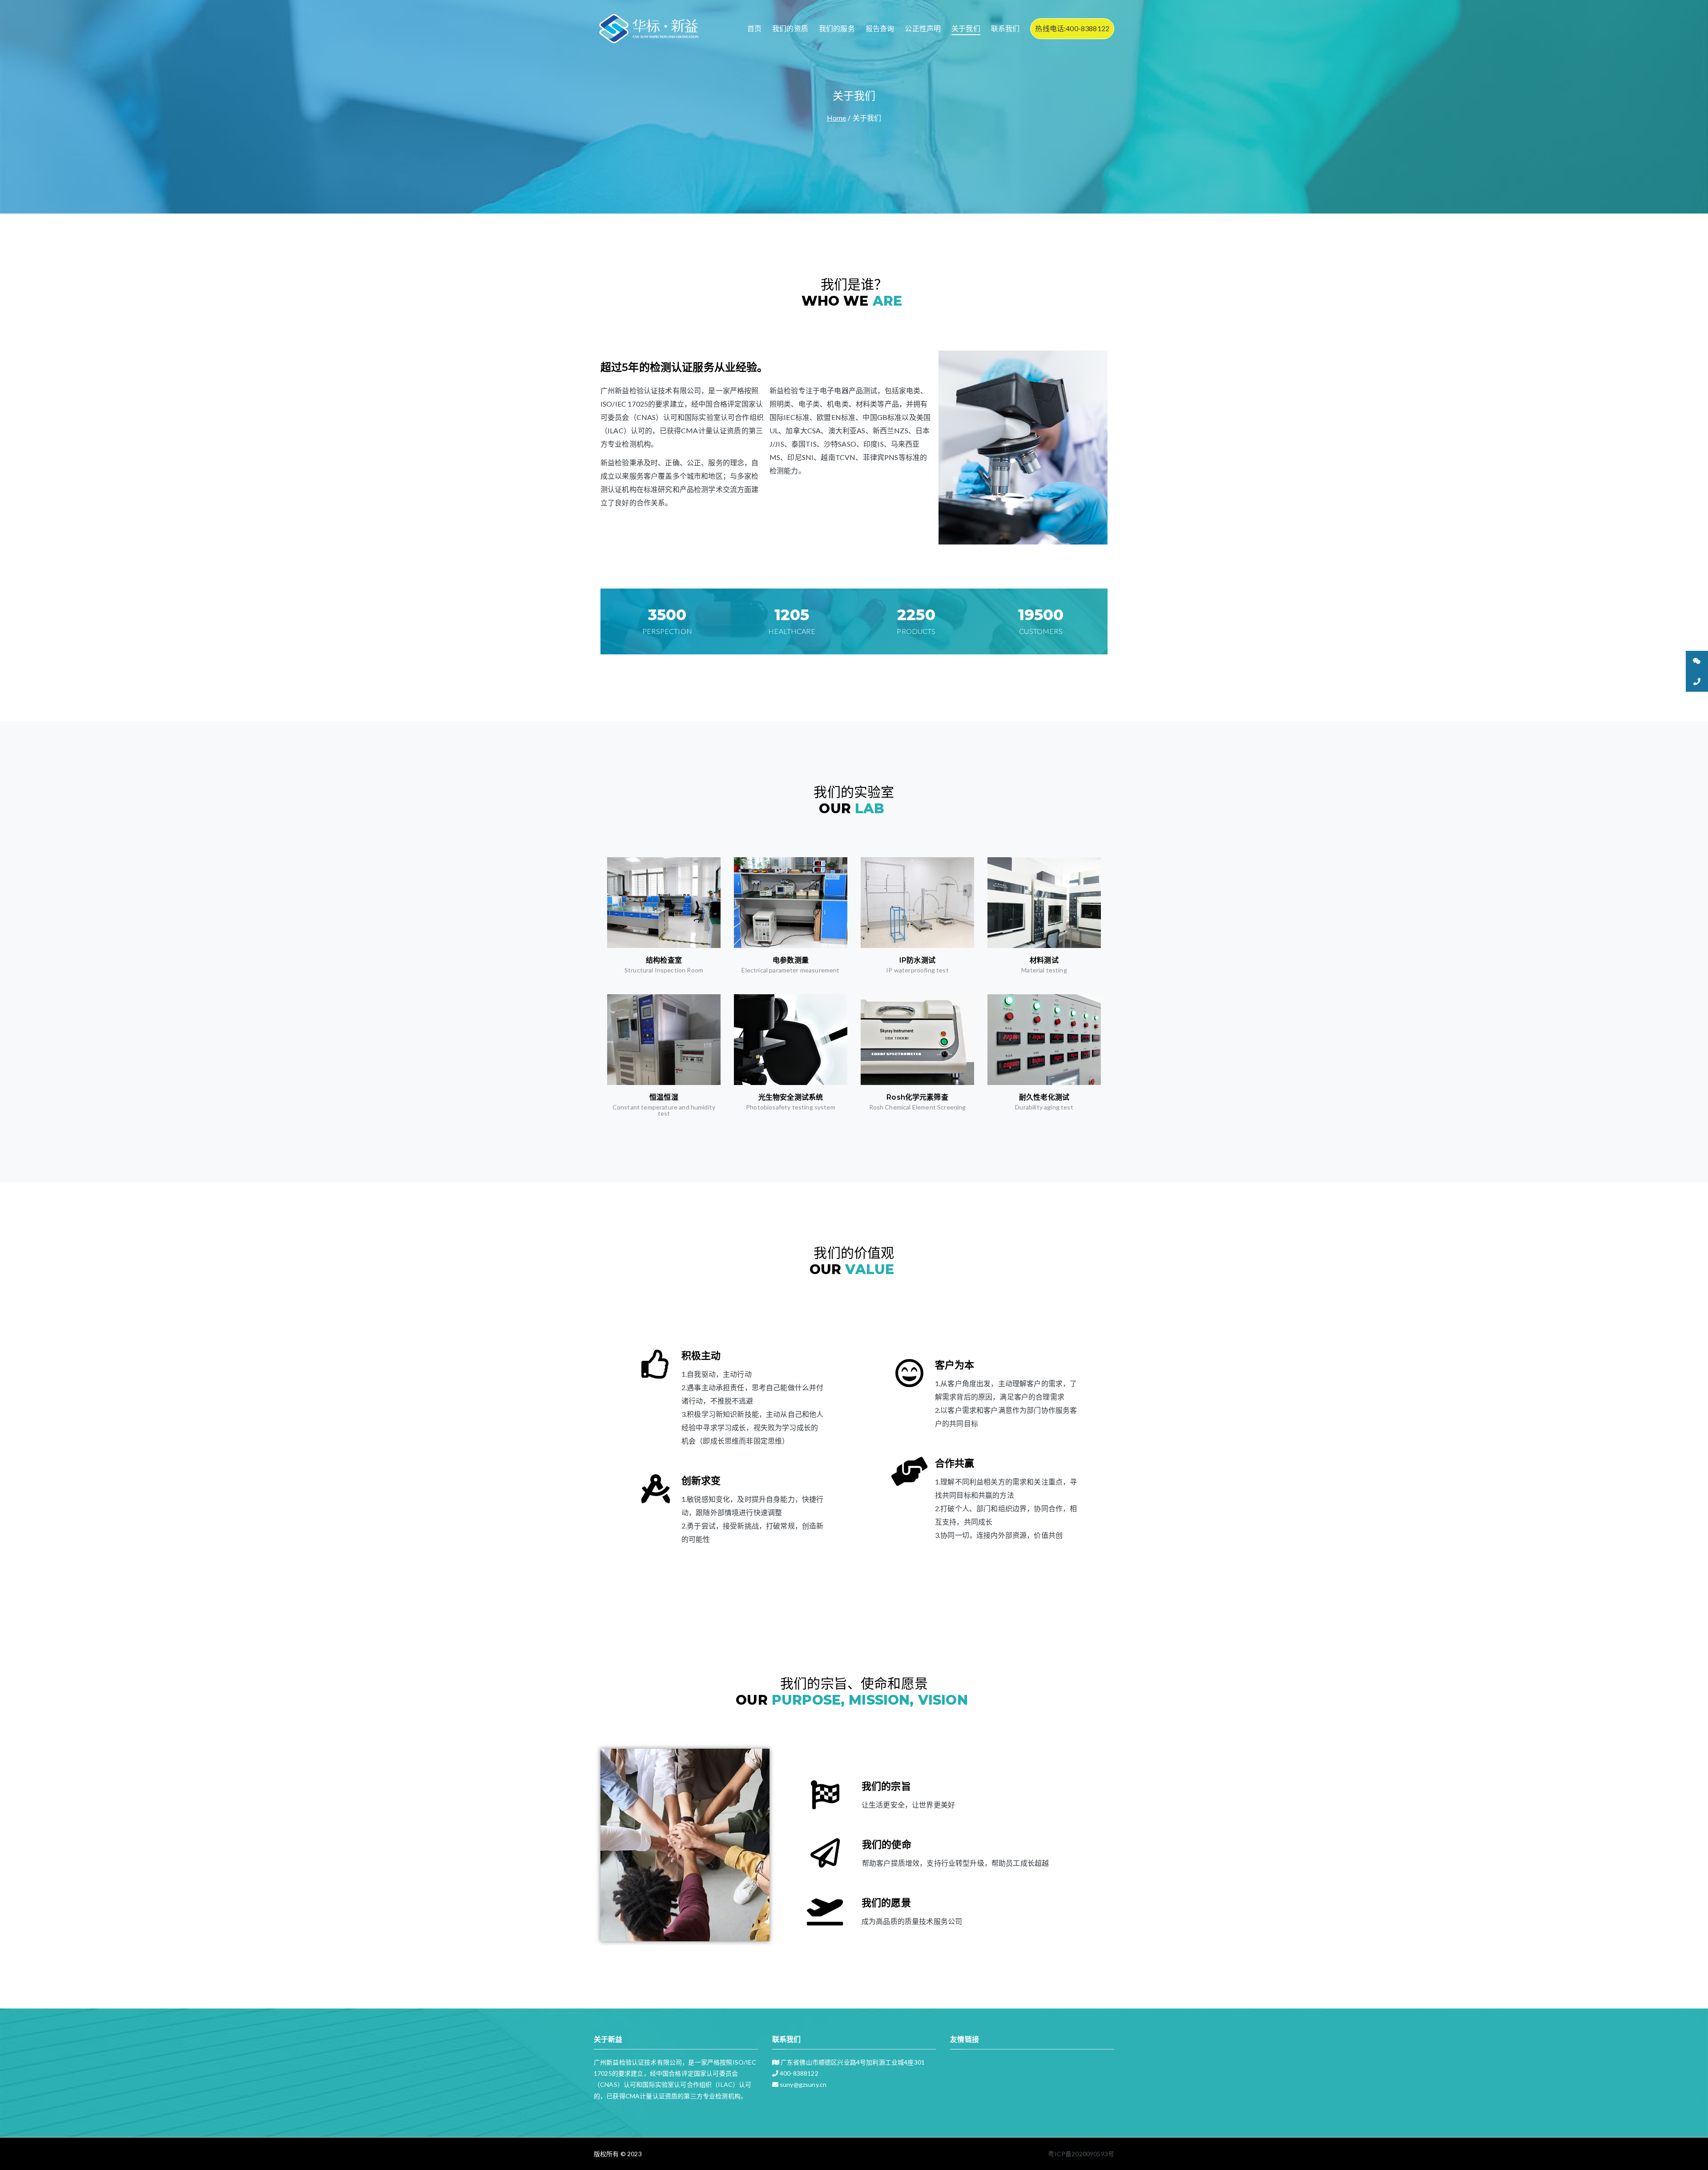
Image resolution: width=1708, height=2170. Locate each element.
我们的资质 (790, 28)
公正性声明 (923, 28)
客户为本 (955, 1365)
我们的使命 (887, 1845)
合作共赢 (955, 1463)
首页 (754, 28)
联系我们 (1005, 28)
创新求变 (701, 1481)
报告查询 (880, 28)
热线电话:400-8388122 (1072, 28)
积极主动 (701, 1356)
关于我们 (966, 28)
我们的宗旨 (886, 1786)
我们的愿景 (886, 1903)
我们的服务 (837, 28)
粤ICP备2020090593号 (1081, 2154)
